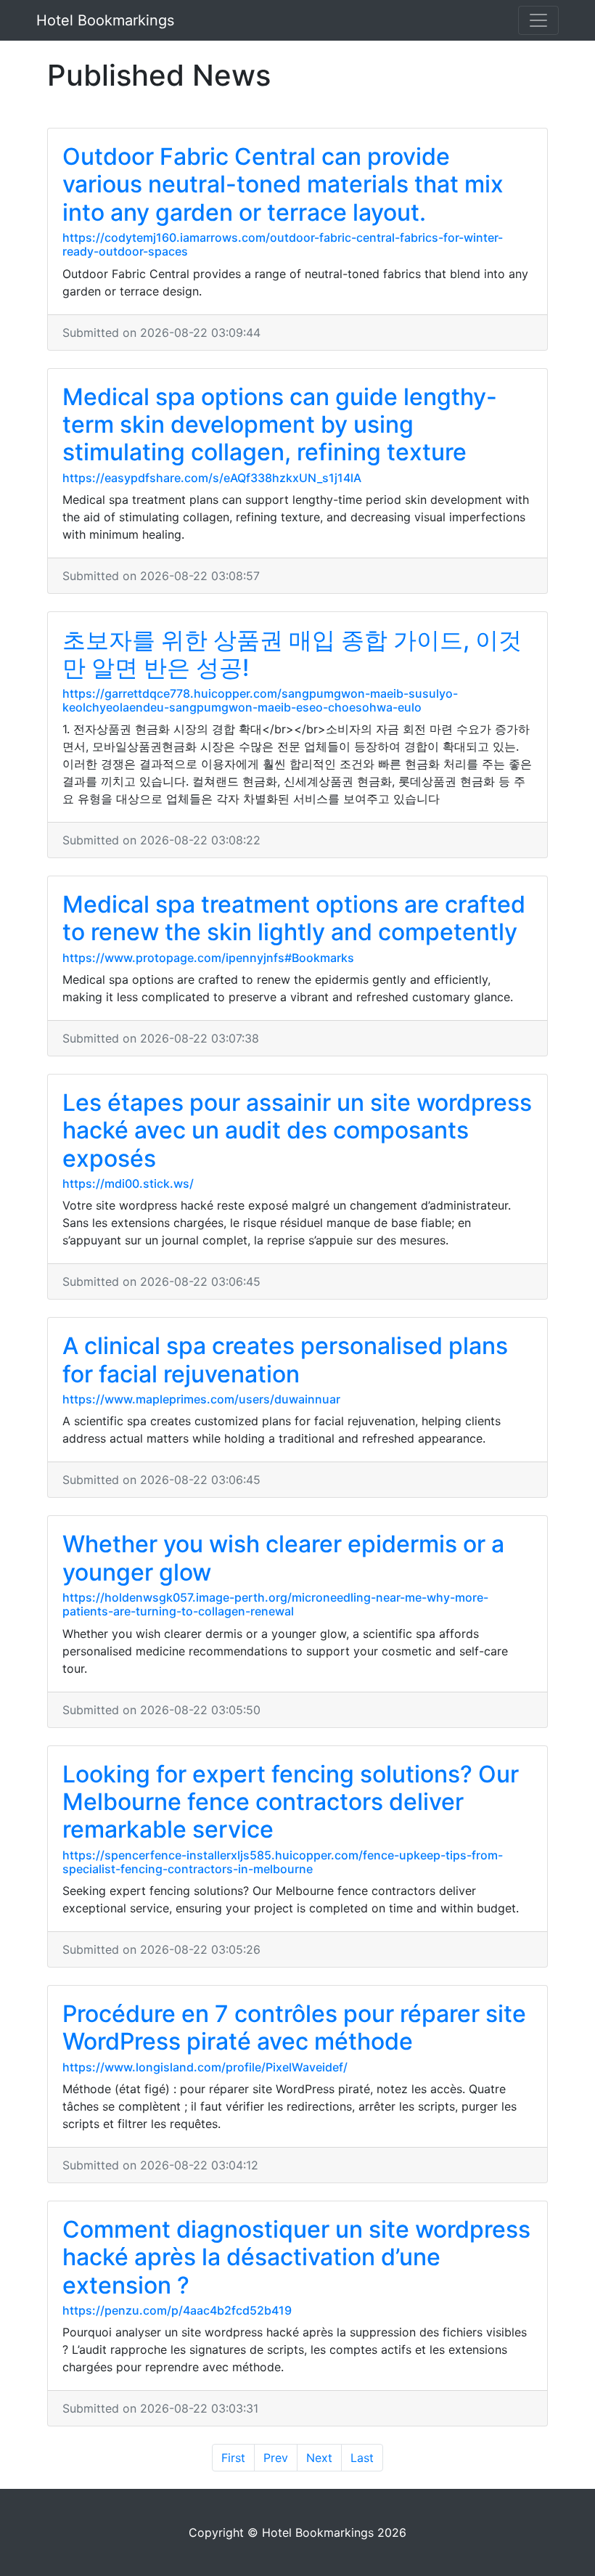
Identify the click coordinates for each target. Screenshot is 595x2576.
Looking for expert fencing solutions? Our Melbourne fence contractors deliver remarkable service (291, 1802)
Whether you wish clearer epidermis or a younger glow (283, 1558)
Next (319, 2458)
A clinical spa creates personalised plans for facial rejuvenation (285, 1360)
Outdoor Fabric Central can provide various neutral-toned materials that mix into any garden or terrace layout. (283, 184)
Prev (276, 2458)
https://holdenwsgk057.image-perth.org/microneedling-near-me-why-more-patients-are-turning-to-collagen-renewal (275, 1604)
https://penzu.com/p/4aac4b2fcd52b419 (177, 2310)
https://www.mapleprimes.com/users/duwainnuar (201, 1399)
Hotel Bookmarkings (105, 20)
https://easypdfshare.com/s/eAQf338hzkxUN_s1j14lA (212, 478)
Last (362, 2458)
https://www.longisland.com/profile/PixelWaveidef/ (205, 2067)
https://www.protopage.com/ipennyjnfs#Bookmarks (208, 958)
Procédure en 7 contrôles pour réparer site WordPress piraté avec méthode (294, 2027)
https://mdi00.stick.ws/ (128, 1183)
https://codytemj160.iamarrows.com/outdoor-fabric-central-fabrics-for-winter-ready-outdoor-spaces (283, 244)
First (233, 2458)
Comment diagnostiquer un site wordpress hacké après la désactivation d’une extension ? (296, 2257)
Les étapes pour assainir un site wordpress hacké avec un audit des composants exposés (297, 1130)
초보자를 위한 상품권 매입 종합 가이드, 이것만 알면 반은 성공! (292, 654)
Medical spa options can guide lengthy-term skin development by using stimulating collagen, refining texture (280, 425)
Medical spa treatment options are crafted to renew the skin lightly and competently (294, 918)
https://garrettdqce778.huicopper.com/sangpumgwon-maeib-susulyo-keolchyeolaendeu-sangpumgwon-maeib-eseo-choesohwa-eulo (260, 700)
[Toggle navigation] (538, 20)
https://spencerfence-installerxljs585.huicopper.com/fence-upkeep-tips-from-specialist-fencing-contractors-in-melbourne (283, 1862)
